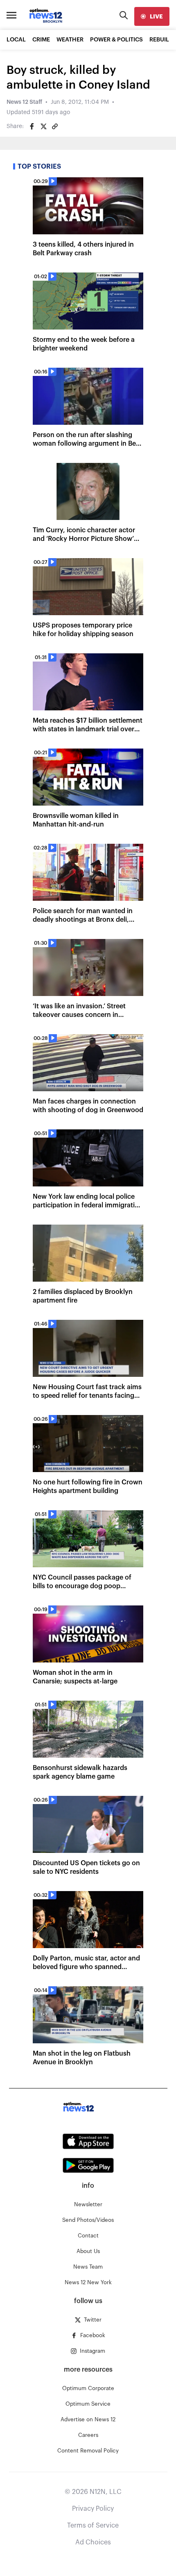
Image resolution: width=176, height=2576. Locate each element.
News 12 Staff (24, 102)
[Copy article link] (55, 126)
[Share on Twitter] (43, 126)
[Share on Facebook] (32, 126)
